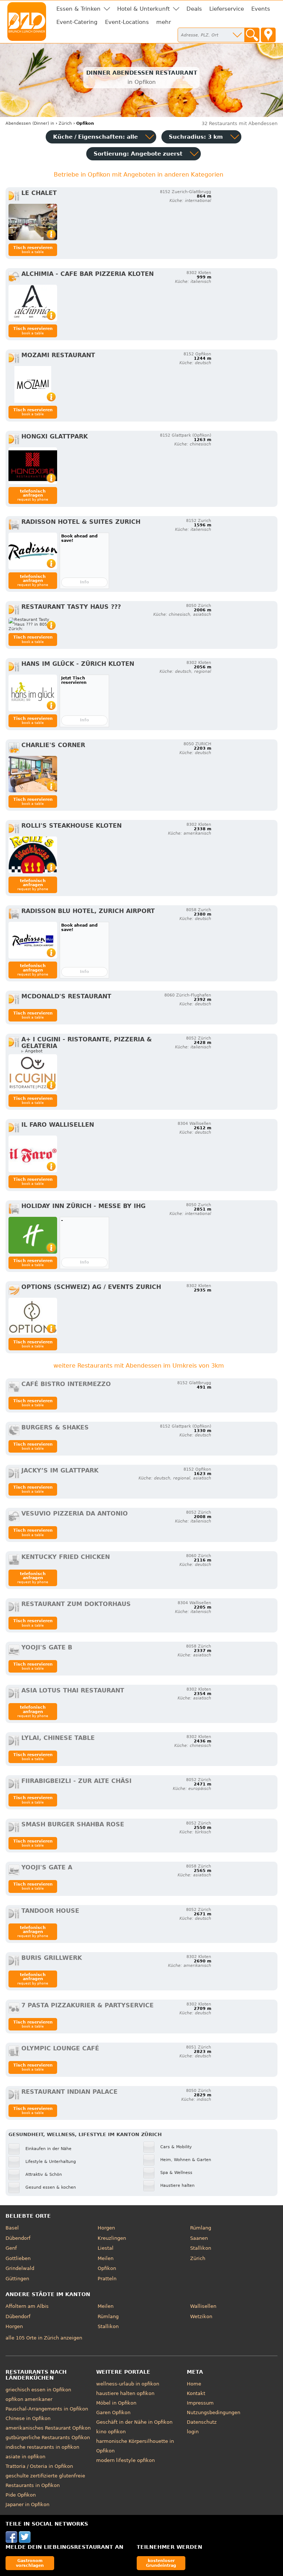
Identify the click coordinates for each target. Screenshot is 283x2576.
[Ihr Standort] (268, 35)
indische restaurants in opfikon (42, 2447)
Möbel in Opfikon (116, 2403)
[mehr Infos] (33, 222)
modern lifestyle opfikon (125, 2460)
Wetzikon (201, 2316)
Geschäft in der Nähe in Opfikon (134, 2422)
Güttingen (17, 2279)
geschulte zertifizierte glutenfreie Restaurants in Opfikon (45, 2481)
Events (261, 9)
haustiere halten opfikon (125, 2393)
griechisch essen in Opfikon (38, 2390)
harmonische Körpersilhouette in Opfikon (135, 2446)
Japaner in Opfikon (27, 2504)
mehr (164, 22)
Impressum (200, 2403)
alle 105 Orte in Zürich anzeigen (44, 2338)
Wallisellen (203, 2306)
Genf (11, 2248)
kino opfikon (111, 2432)
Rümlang (201, 2228)
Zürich (198, 2258)
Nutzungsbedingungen (214, 2412)
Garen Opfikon (113, 2412)
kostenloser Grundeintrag (161, 2563)
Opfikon (107, 2268)
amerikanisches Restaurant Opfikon (48, 2428)
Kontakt (196, 2393)
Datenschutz (202, 2422)
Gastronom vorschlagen (30, 2563)
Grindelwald (20, 2268)
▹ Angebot (32, 1051)
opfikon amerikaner (29, 2399)
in (30, 123)
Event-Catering (77, 22)
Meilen (106, 2258)
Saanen (199, 2238)
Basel (12, 2228)
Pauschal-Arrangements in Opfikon (47, 2409)
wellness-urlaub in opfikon (128, 2384)
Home (194, 2384)
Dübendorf (18, 2238)
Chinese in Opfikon (28, 2418)
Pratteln (107, 2279)
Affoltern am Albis (27, 2306)
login (193, 2432)
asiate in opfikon (25, 2457)
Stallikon (201, 2248)
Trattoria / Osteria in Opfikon (39, 2466)
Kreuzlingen (112, 2238)
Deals (194, 9)
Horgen (106, 2228)
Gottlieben (18, 2258)
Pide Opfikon (21, 2495)
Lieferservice (227, 9)
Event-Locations (127, 22)
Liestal (106, 2248)
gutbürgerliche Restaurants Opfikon (48, 2438)
